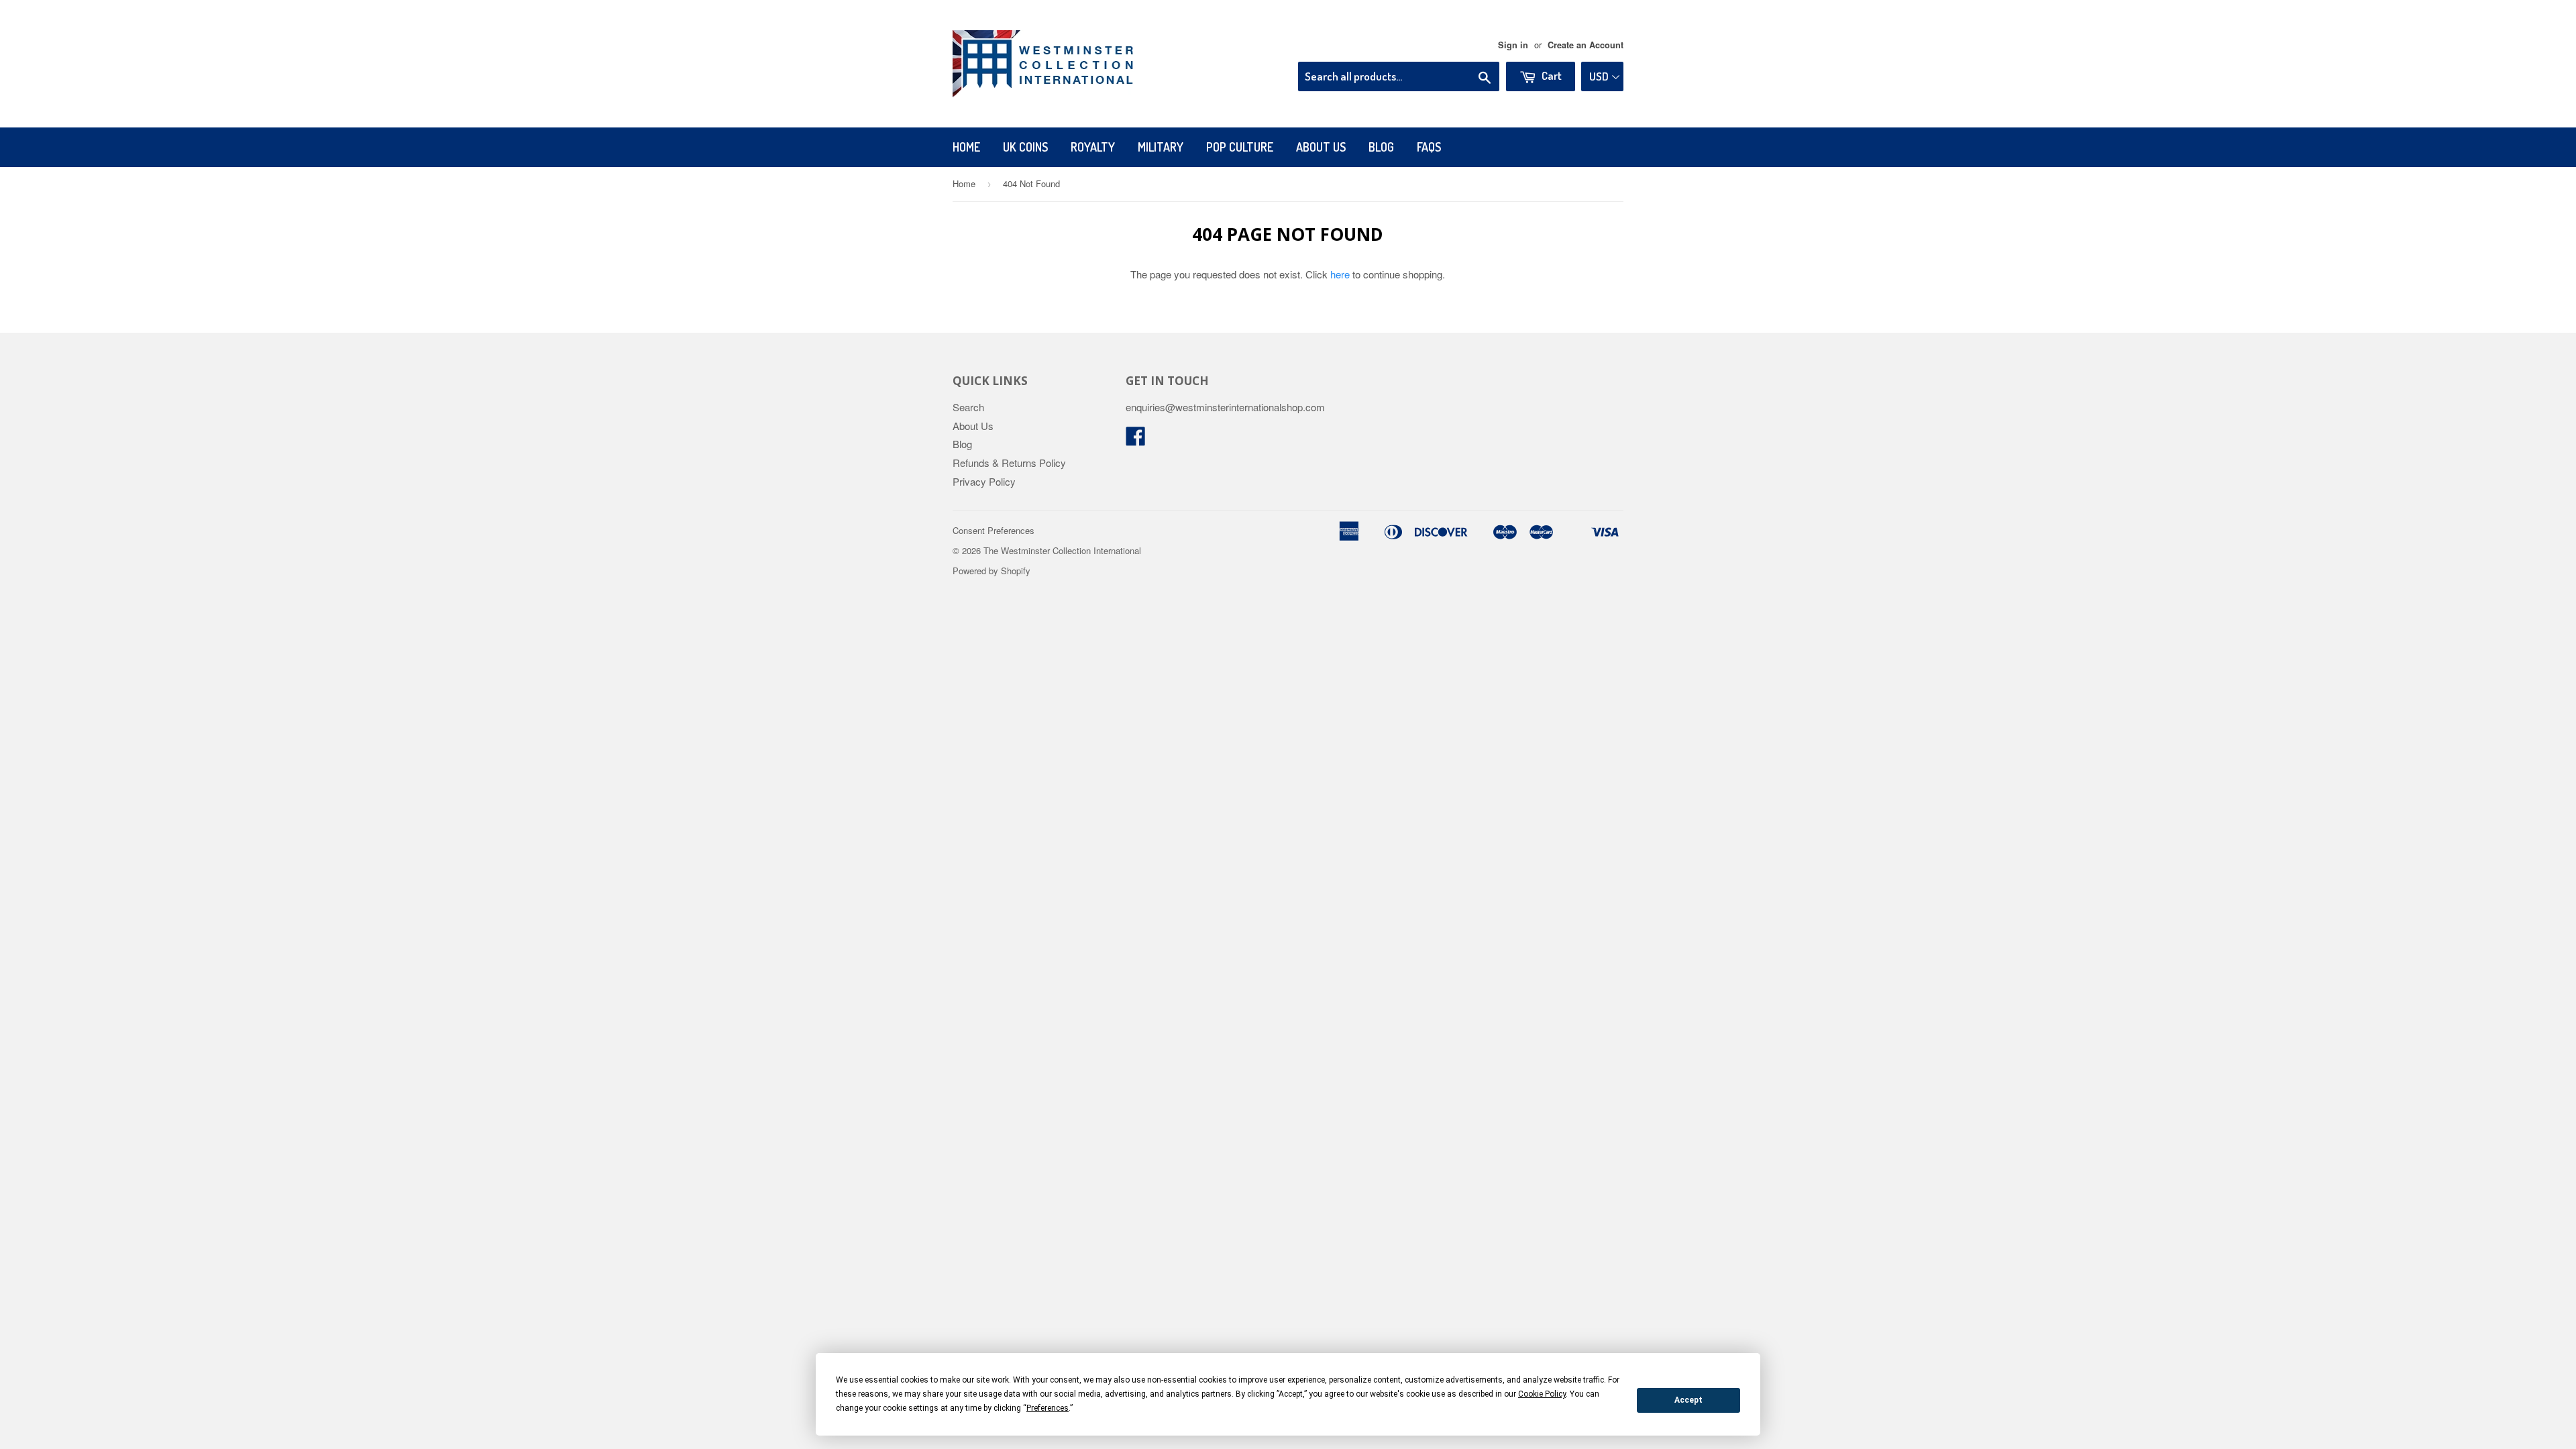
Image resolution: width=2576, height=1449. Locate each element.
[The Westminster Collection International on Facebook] (1136, 440)
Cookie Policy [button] (1542, 1394)
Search (968, 407)
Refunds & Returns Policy (1009, 463)
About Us (1321, 147)
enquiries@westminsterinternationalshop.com (1225, 407)
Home (966, 147)
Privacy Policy (984, 481)
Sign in (1513, 45)
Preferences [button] (1048, 1408)
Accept (1688, 1400)
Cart (1551, 75)
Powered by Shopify (991, 571)
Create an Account (1586, 45)
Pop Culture (1240, 147)
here (1340, 274)
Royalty (1093, 147)
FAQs (1429, 147)
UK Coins (1025, 147)
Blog (1381, 147)
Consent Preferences (994, 530)
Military (1161, 147)
